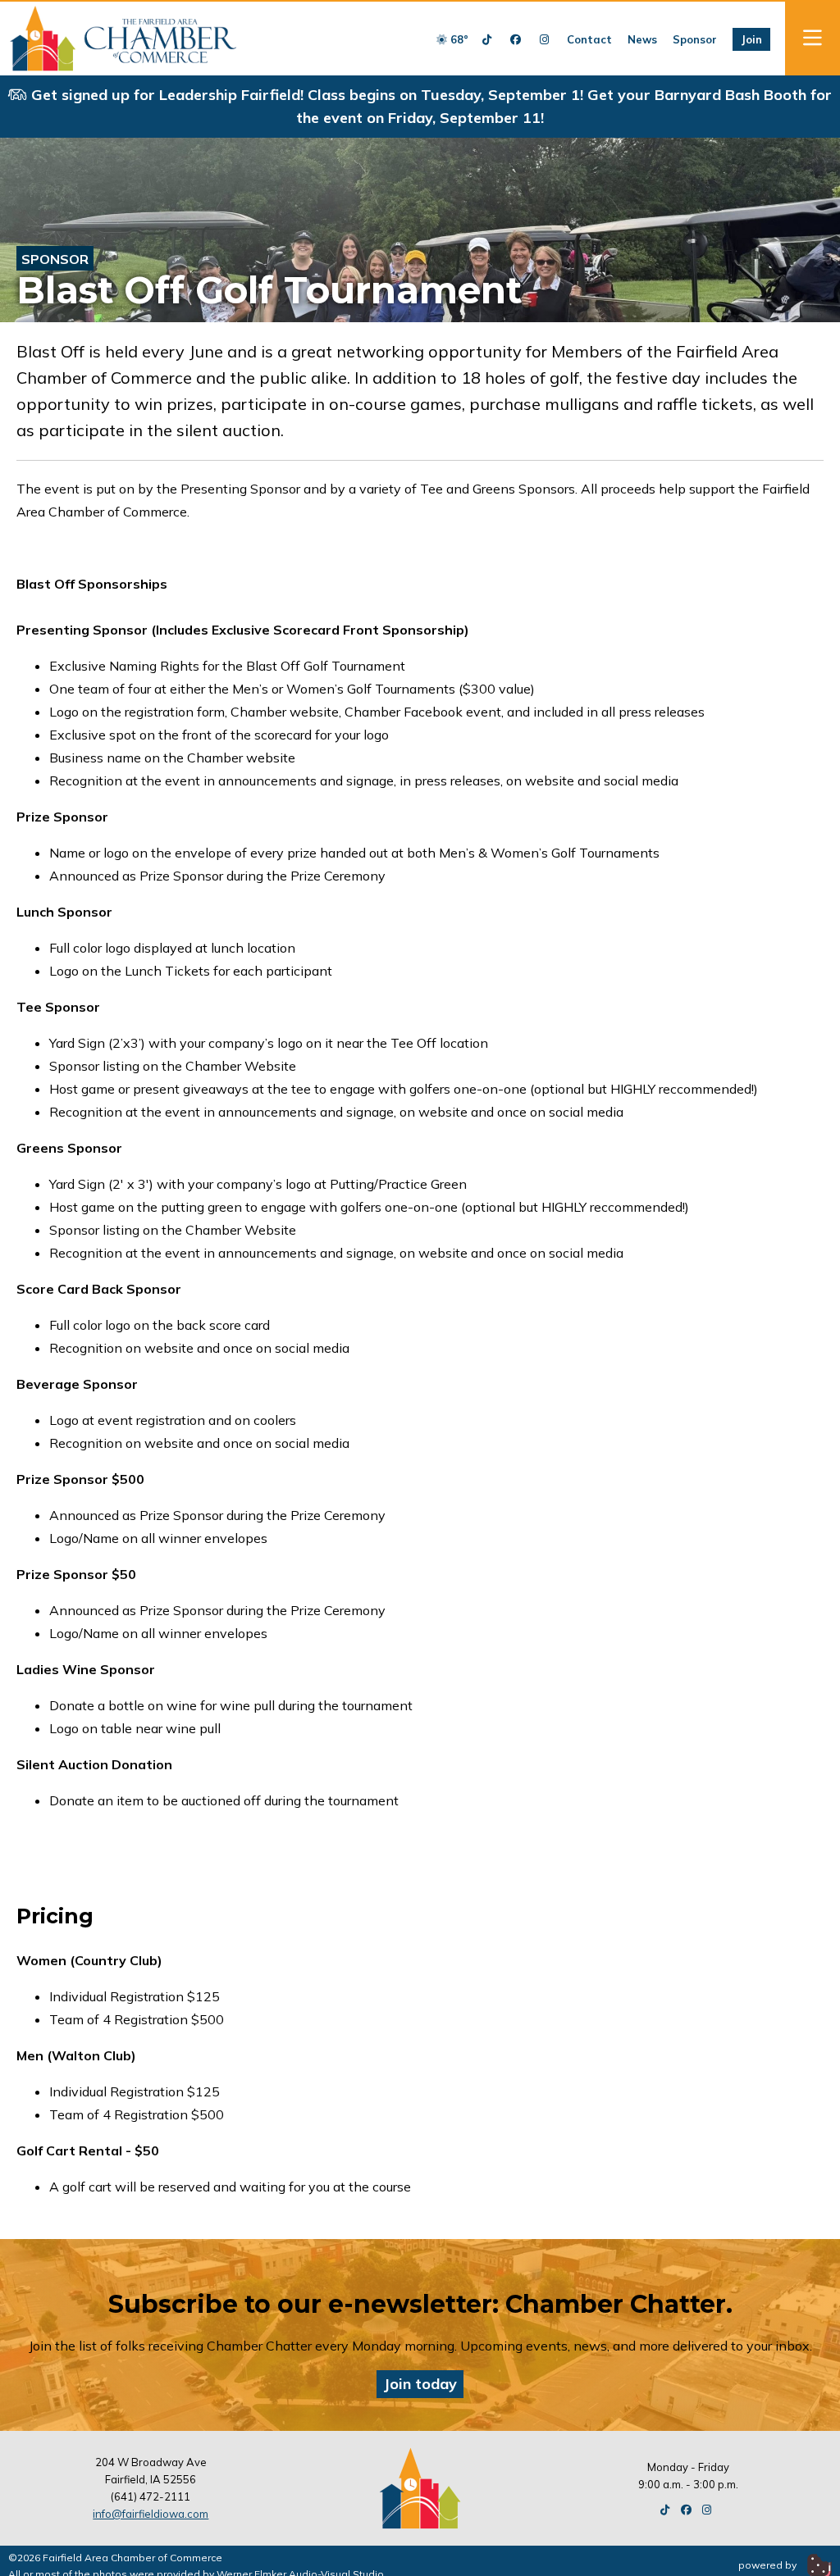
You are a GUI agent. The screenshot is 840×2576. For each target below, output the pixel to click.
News (642, 39)
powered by (769, 2565)
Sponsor (695, 39)
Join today (420, 2384)
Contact (589, 39)
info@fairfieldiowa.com (151, 2514)
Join (751, 39)
